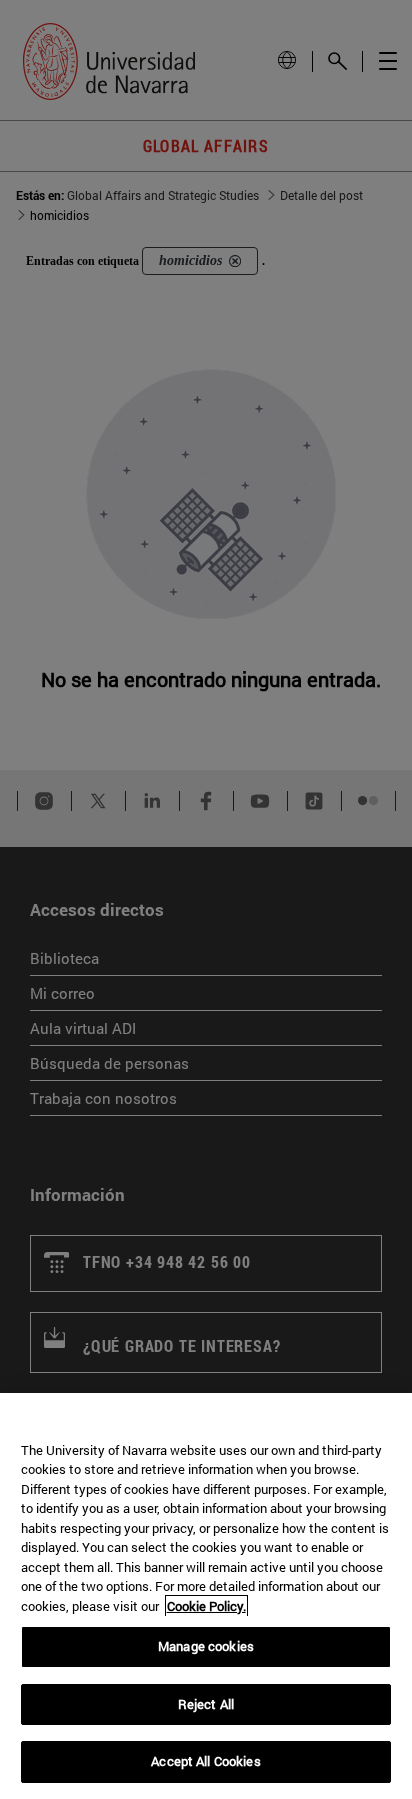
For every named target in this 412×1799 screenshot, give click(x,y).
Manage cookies (206, 1646)
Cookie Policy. (206, 1606)
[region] (206, 1596)
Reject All (206, 1704)
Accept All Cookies (205, 1761)
